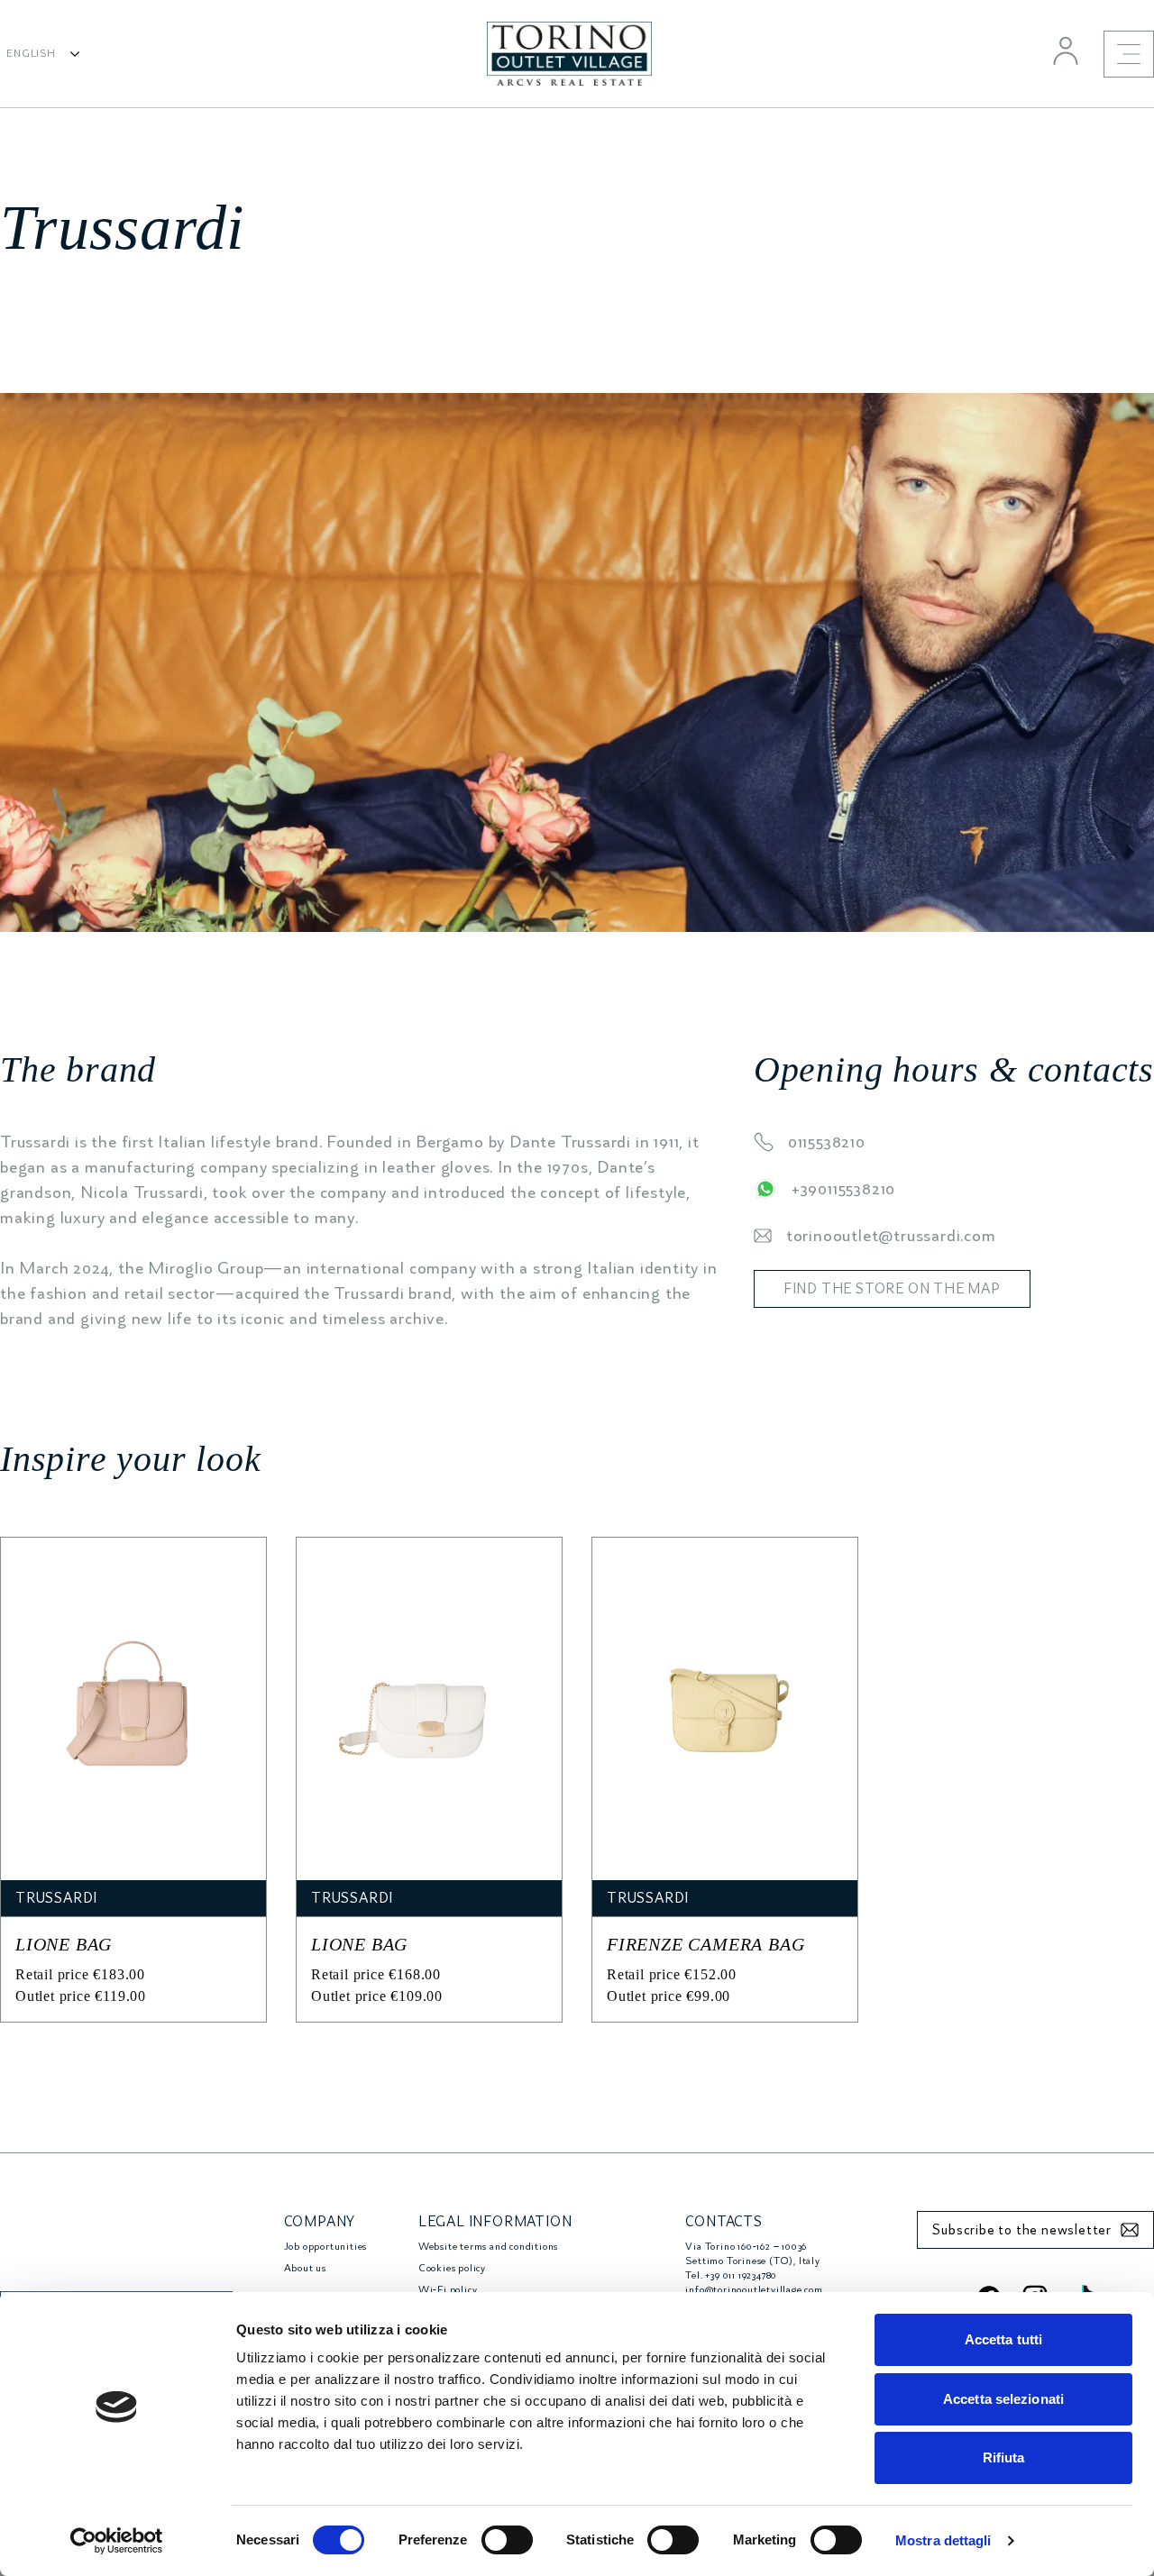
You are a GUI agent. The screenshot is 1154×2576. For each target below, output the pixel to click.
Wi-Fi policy (448, 2290)
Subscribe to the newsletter (1022, 2230)
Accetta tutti (1003, 2339)
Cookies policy (452, 2268)
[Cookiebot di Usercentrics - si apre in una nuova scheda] (117, 2541)
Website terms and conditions (488, 2247)
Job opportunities (326, 2247)
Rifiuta (1004, 2457)
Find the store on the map (892, 1289)
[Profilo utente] (1066, 50)
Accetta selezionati (1003, 2399)
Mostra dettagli (943, 2540)
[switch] (507, 2540)
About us (305, 2268)
